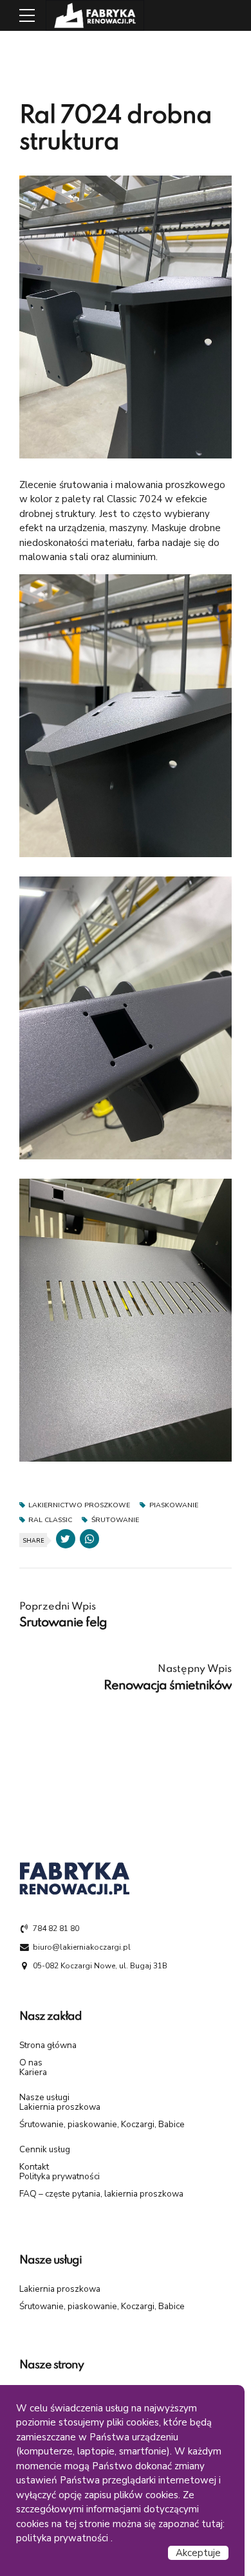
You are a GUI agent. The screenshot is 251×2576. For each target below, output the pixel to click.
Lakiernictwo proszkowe (79, 1506)
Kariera (33, 2072)
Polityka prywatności (60, 2176)
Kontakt (34, 2167)
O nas (31, 2063)
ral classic (50, 1520)
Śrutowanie (115, 1520)
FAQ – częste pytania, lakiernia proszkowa (101, 2194)
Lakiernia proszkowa (60, 2107)
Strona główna (48, 2045)
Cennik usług (45, 2149)
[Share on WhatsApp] (89, 1539)
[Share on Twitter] (66, 1539)
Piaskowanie (173, 1506)
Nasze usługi (44, 2097)
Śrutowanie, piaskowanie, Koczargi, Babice (102, 2124)
